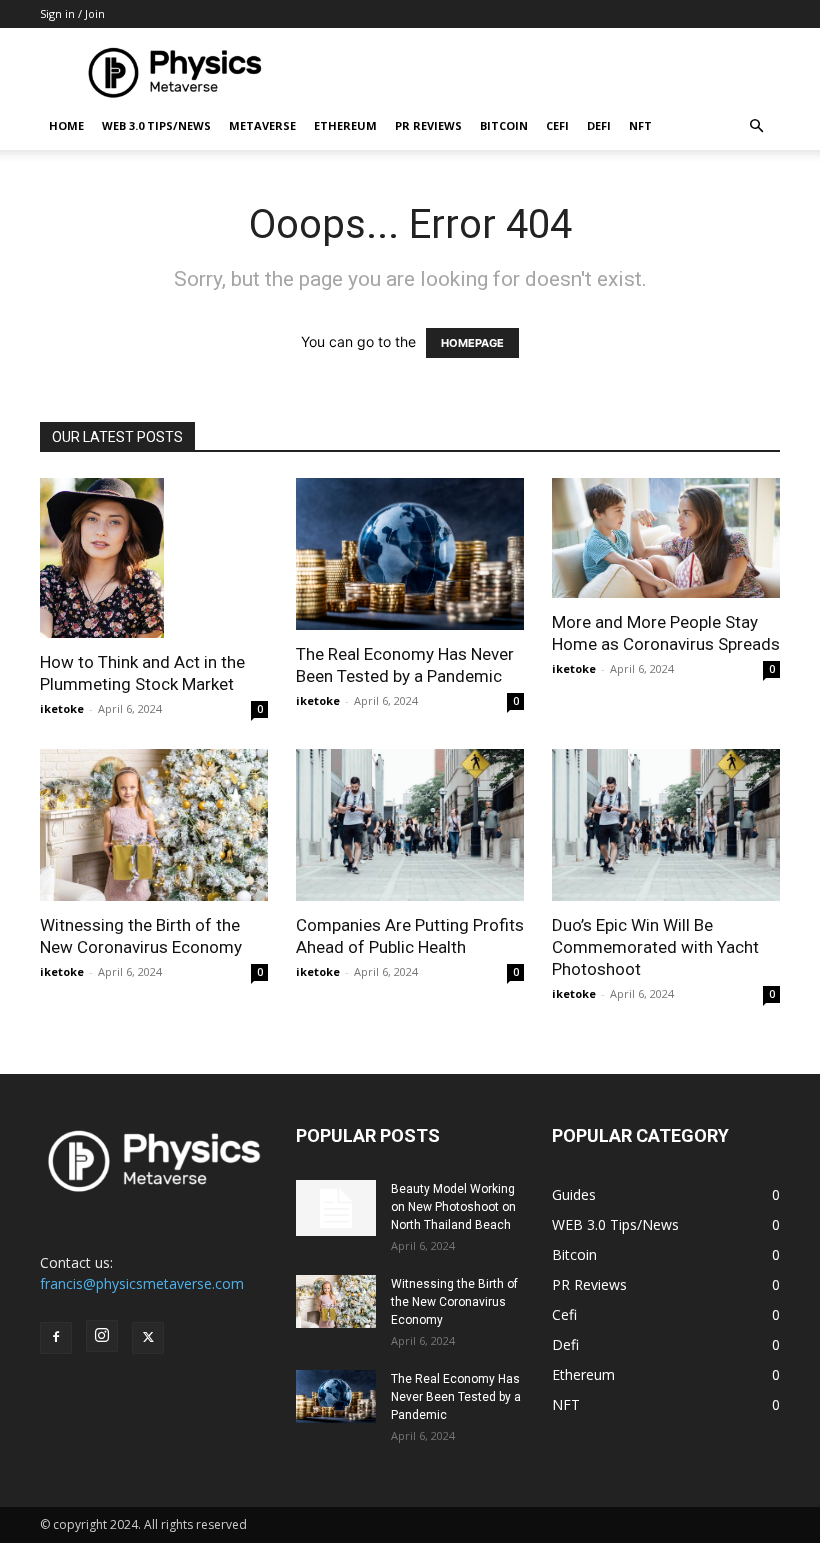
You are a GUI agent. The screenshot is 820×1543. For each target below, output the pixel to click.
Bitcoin (504, 125)
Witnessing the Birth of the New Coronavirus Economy (454, 1302)
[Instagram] (102, 1336)
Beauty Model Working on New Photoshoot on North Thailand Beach (453, 1207)
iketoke (62, 708)
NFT (640, 125)
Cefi (557, 125)
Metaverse (262, 125)
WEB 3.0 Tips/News (156, 125)
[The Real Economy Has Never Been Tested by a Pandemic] (410, 554)
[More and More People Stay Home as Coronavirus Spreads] (666, 538)
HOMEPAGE (472, 343)
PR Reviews (428, 125)
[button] (756, 126)
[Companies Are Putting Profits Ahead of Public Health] (410, 825)
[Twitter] (148, 1338)
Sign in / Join (72, 13)
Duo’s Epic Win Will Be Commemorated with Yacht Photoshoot (655, 947)
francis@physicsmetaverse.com (142, 1283)
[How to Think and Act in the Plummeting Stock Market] (154, 558)
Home (66, 125)
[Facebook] (56, 1338)
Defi (599, 125)
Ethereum (345, 125)
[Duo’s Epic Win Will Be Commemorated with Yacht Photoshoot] (666, 825)
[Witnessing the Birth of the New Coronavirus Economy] (154, 825)
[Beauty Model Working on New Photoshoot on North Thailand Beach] (336, 1208)
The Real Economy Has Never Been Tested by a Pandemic (456, 1397)
